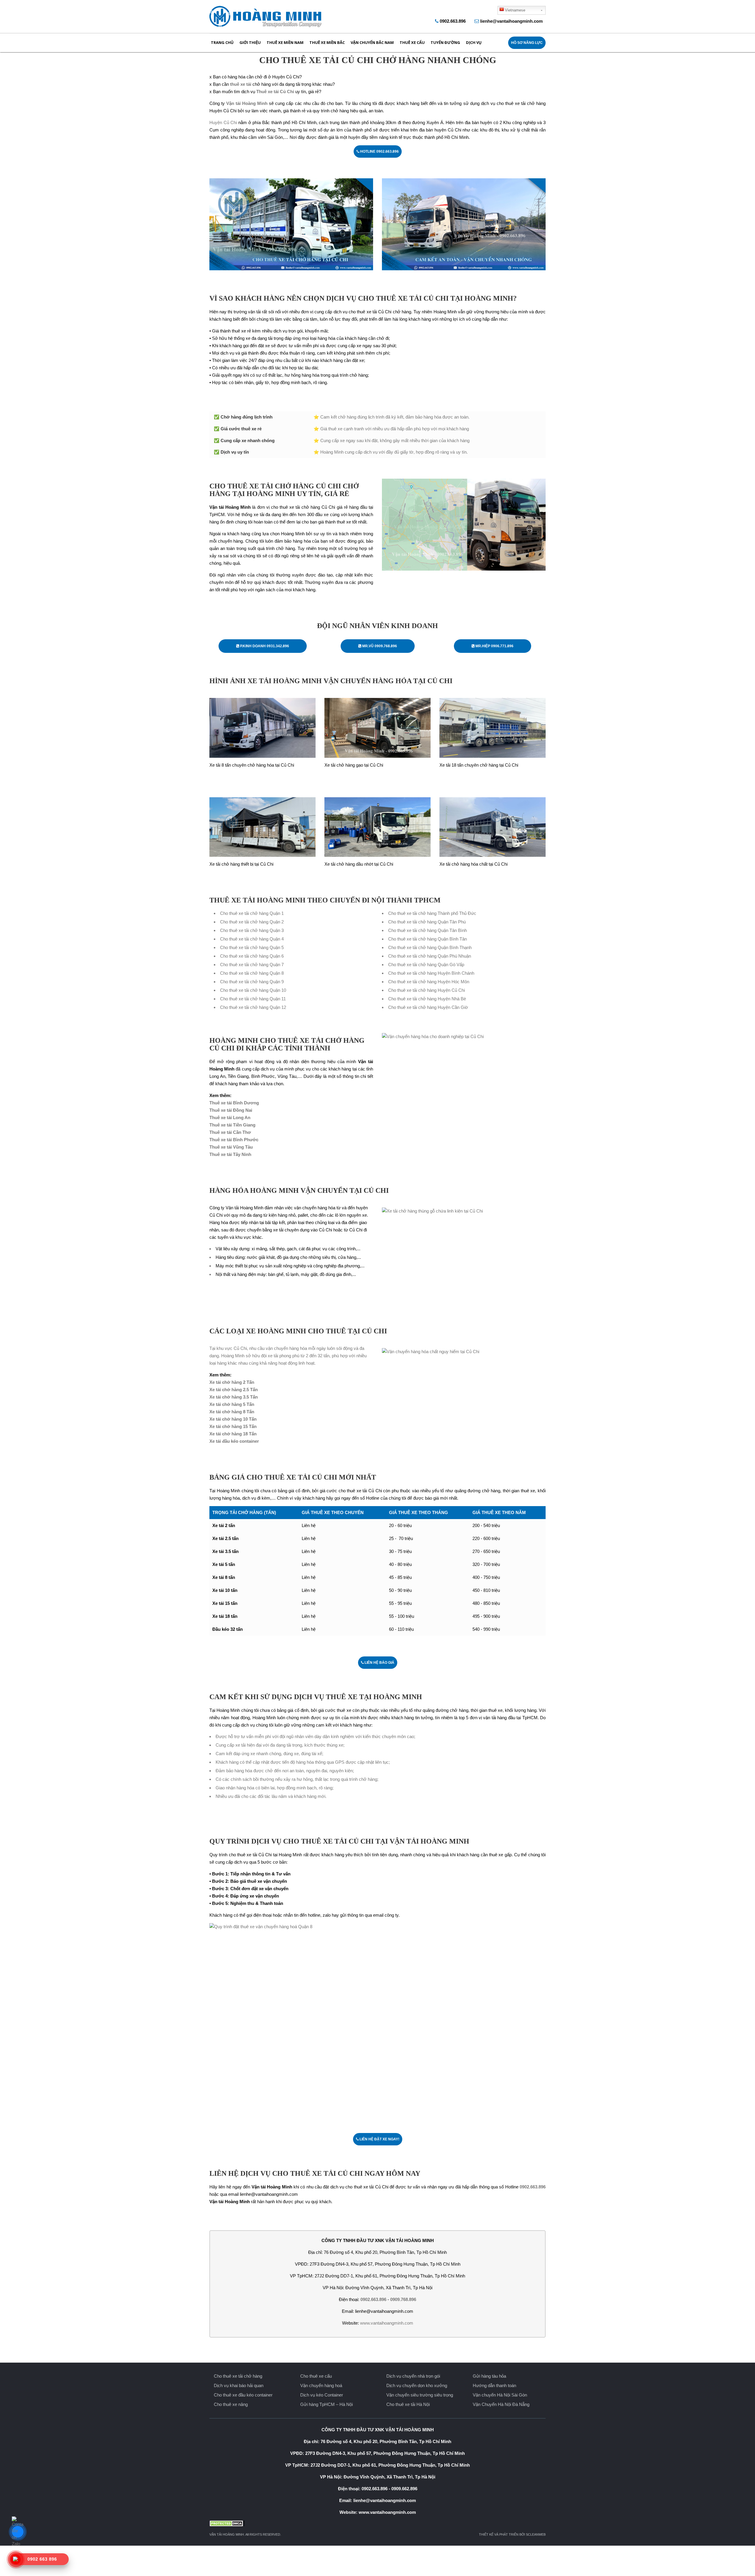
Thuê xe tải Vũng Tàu (231, 1147)
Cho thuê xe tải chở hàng (238, 2376)
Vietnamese (515, 10)
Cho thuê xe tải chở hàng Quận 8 (252, 973)
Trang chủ (222, 42)
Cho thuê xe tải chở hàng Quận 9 (252, 982)
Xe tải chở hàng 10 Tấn (233, 1419)
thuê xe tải (241, 84)
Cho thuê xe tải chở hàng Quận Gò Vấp (426, 965)
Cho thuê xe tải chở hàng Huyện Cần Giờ (428, 1007)
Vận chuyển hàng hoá (321, 2385)
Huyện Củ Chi (223, 122)
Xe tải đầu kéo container (234, 1441)
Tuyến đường (445, 42)
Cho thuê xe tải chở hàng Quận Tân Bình (427, 930)
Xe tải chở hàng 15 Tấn (233, 1426)
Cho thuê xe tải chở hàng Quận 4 (252, 939)
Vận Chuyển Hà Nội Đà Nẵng (501, 2404)
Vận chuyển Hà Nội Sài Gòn (500, 2395)
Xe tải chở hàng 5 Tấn (232, 1404)
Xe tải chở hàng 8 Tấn (232, 1412)
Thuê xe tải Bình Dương (234, 1103)
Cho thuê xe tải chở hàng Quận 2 (252, 922)
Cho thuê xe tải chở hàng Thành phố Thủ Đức (432, 913)
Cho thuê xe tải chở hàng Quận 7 (252, 965)
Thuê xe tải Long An (230, 1117)
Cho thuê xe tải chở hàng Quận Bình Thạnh (430, 947)
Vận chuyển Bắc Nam (372, 42)
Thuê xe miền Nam (285, 42)
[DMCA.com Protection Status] (377, 2523)
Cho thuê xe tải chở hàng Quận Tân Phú (427, 922)
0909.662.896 (404, 2489)
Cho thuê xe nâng (231, 2404)
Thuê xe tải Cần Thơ (230, 1132)
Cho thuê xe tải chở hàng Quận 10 (253, 990)
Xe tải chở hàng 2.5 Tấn (234, 1390)
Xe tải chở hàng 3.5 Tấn (234, 1397)
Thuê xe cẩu (412, 42)
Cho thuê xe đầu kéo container (243, 2395)
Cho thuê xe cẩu (316, 2376)
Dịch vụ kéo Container (322, 2395)
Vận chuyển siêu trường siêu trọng (420, 2395)
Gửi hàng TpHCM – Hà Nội (326, 2404)
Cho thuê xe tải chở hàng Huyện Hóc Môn (429, 982)
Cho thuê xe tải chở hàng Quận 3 (252, 930)
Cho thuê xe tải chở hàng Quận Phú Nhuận (430, 956)
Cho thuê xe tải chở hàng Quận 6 (252, 956)
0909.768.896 (403, 2299)
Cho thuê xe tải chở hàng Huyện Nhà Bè (427, 999)
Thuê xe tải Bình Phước (234, 1140)
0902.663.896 (453, 21)
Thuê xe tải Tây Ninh (230, 1154)
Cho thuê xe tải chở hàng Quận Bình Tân (427, 939)
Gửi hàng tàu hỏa (489, 2376)
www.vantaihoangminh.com (387, 2323)
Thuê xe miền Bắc (327, 42)
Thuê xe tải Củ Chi (275, 92)
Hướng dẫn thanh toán (494, 2385)
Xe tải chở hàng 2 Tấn (232, 1382)
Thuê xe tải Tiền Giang (232, 1125)
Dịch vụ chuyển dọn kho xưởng (417, 2385)
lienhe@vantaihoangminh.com (511, 21)
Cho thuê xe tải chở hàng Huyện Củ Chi (426, 990)
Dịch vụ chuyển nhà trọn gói (413, 2376)
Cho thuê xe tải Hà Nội (408, 2404)
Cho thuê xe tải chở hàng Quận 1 (252, 913)
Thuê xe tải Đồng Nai (231, 1110)
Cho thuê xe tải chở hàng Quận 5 (252, 947)
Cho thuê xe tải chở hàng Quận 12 (253, 1007)
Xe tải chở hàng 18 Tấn (233, 1434)
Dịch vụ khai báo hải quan (239, 2385)
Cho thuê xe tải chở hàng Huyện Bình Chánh (431, 973)
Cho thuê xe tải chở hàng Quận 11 (253, 999)
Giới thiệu (250, 42)
